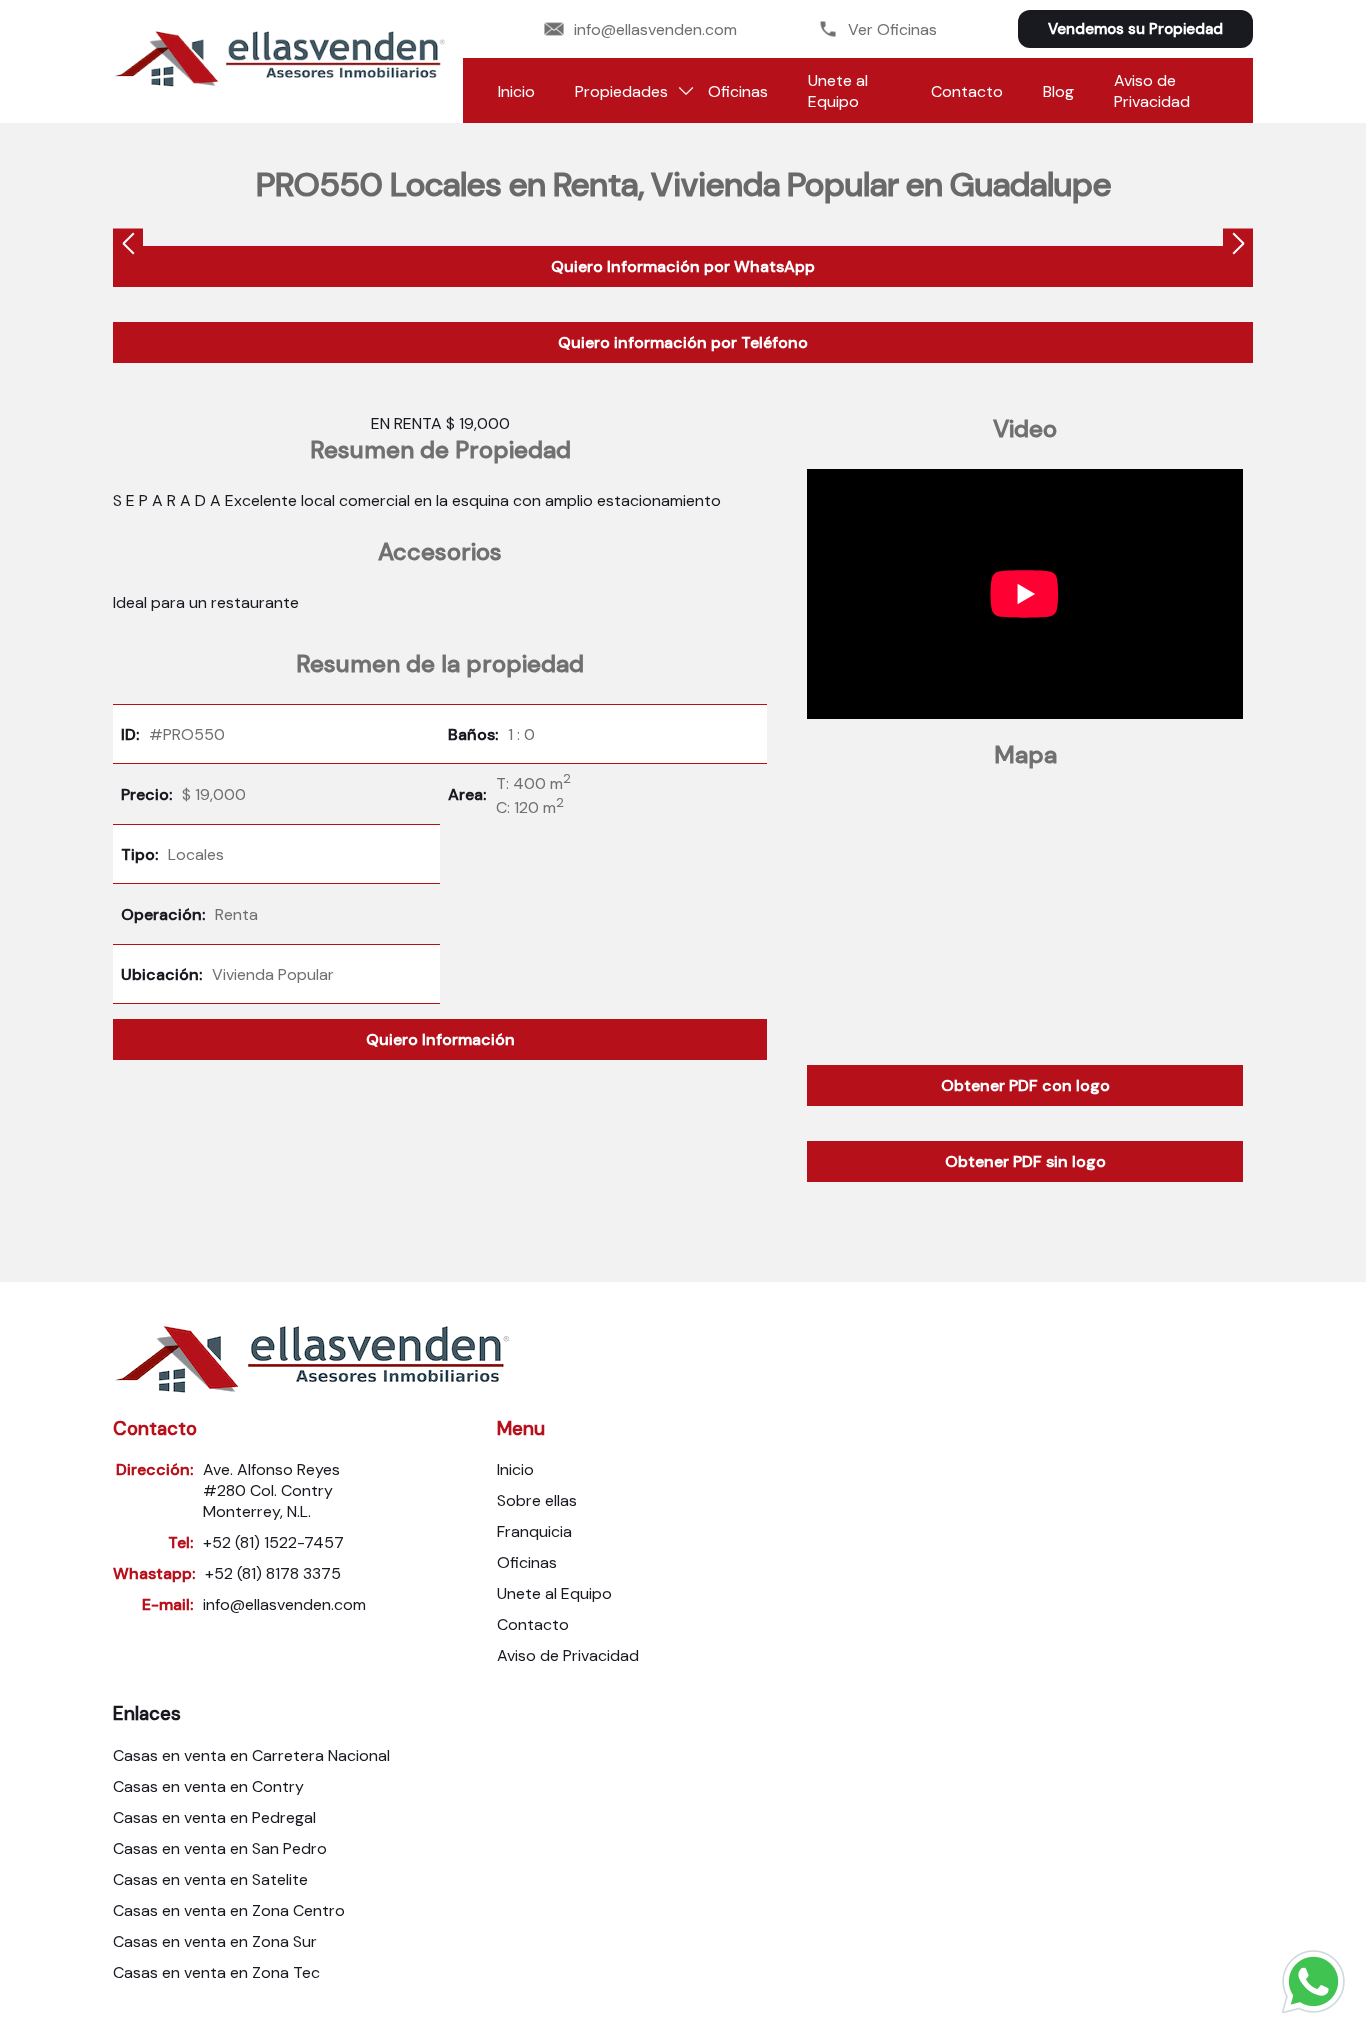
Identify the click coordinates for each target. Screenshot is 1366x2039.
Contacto (967, 91)
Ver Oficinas (892, 29)
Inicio (516, 91)
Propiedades (621, 91)
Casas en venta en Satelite (210, 1879)
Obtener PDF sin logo (1025, 1161)
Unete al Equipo (838, 91)
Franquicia (534, 1531)
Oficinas (738, 91)
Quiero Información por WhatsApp (683, 266)
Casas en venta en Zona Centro (229, 1910)
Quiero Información (440, 1039)
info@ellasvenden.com (655, 29)
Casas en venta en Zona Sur (215, 1941)
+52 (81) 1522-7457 (273, 1542)
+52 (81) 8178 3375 (273, 1573)
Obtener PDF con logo (1025, 1085)
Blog (1058, 91)
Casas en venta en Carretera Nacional (251, 1755)
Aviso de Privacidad (1152, 91)
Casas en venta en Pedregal (214, 1817)
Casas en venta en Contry (208, 1786)
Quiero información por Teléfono (683, 342)
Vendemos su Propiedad (1135, 29)
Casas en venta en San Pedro (220, 1848)
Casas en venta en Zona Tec (216, 1972)
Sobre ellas (537, 1500)
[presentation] (128, 246)
